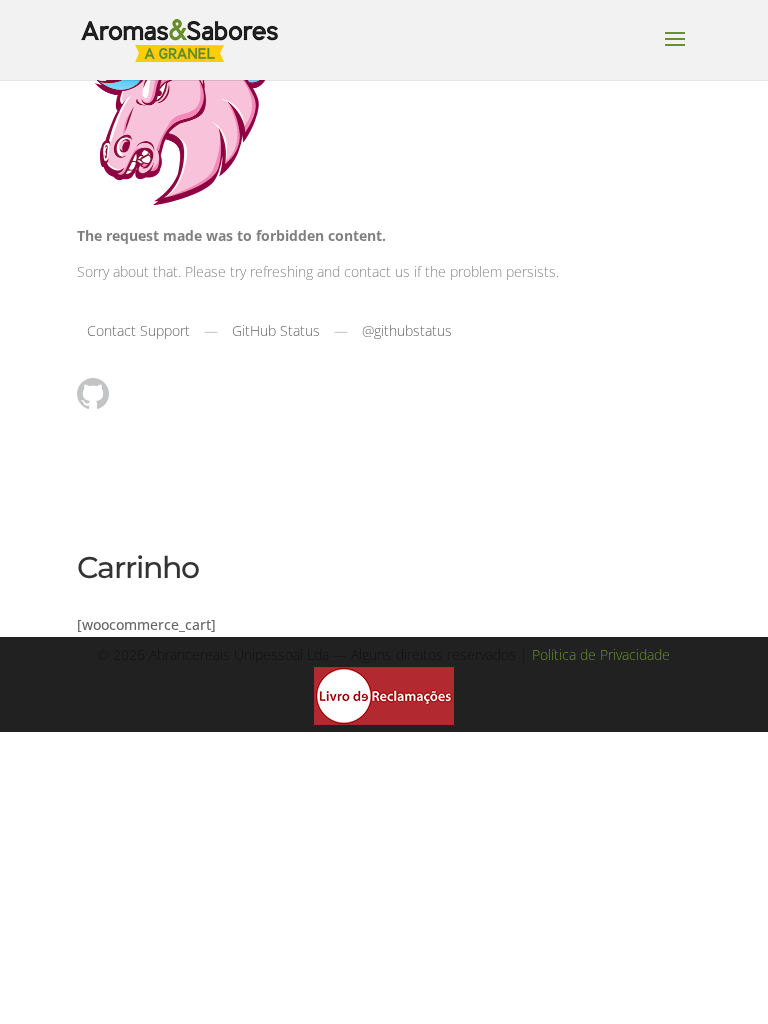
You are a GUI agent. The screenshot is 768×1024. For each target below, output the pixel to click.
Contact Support (138, 330)
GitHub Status (276, 330)
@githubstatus (407, 330)
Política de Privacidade (601, 654)
